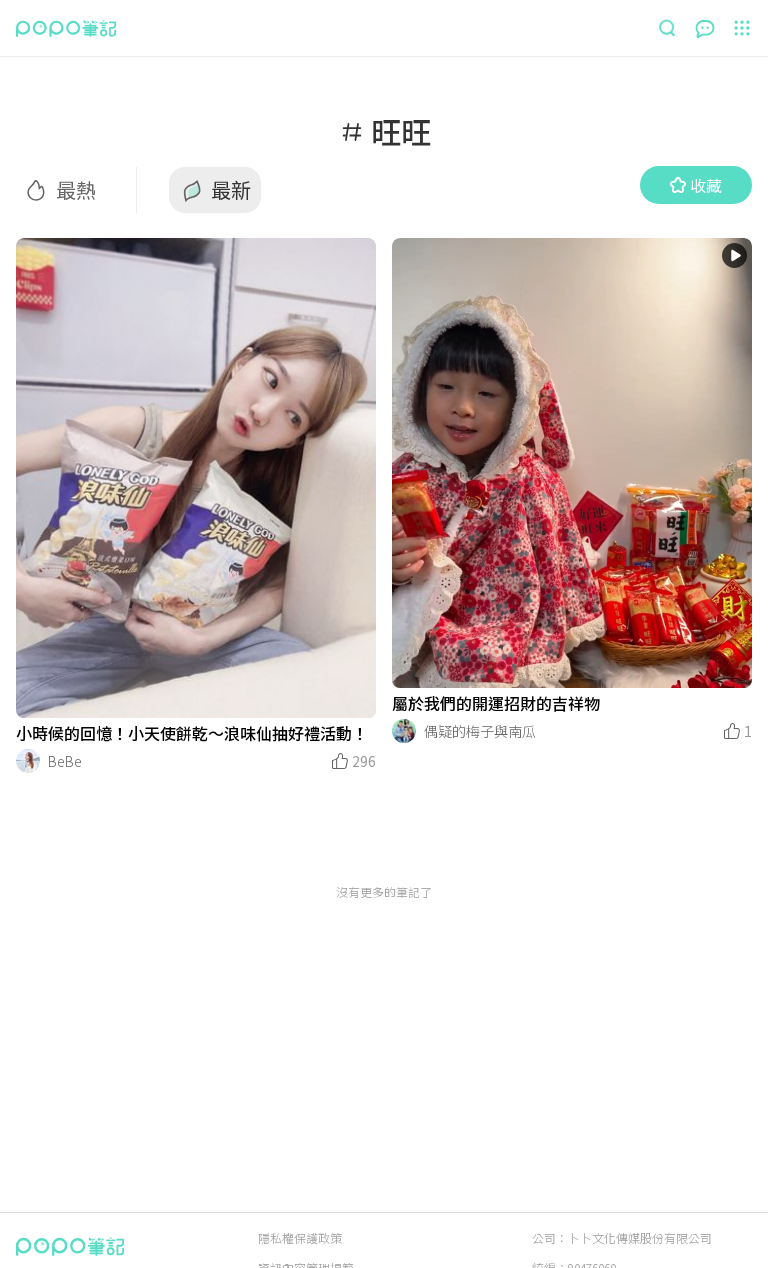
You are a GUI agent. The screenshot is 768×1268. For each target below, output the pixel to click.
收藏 (706, 185)
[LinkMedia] (196, 478)
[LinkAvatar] (28, 761)
